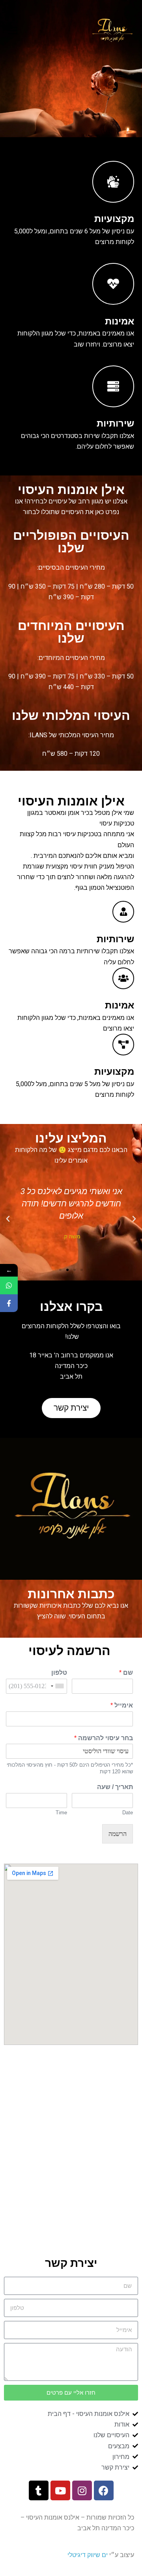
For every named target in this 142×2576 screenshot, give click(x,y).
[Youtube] (60, 2490)
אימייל (122, 1705)
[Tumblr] (39, 2490)
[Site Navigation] (13, 31)
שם (126, 1673)
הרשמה (118, 1834)
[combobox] (58, 1686)
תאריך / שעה (115, 1787)
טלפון (59, 1673)
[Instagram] (82, 2490)
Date (128, 1813)
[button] (82, 1270)
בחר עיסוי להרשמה (104, 1738)
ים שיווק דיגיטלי (88, 2555)
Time (61, 1813)
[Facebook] (104, 2490)
